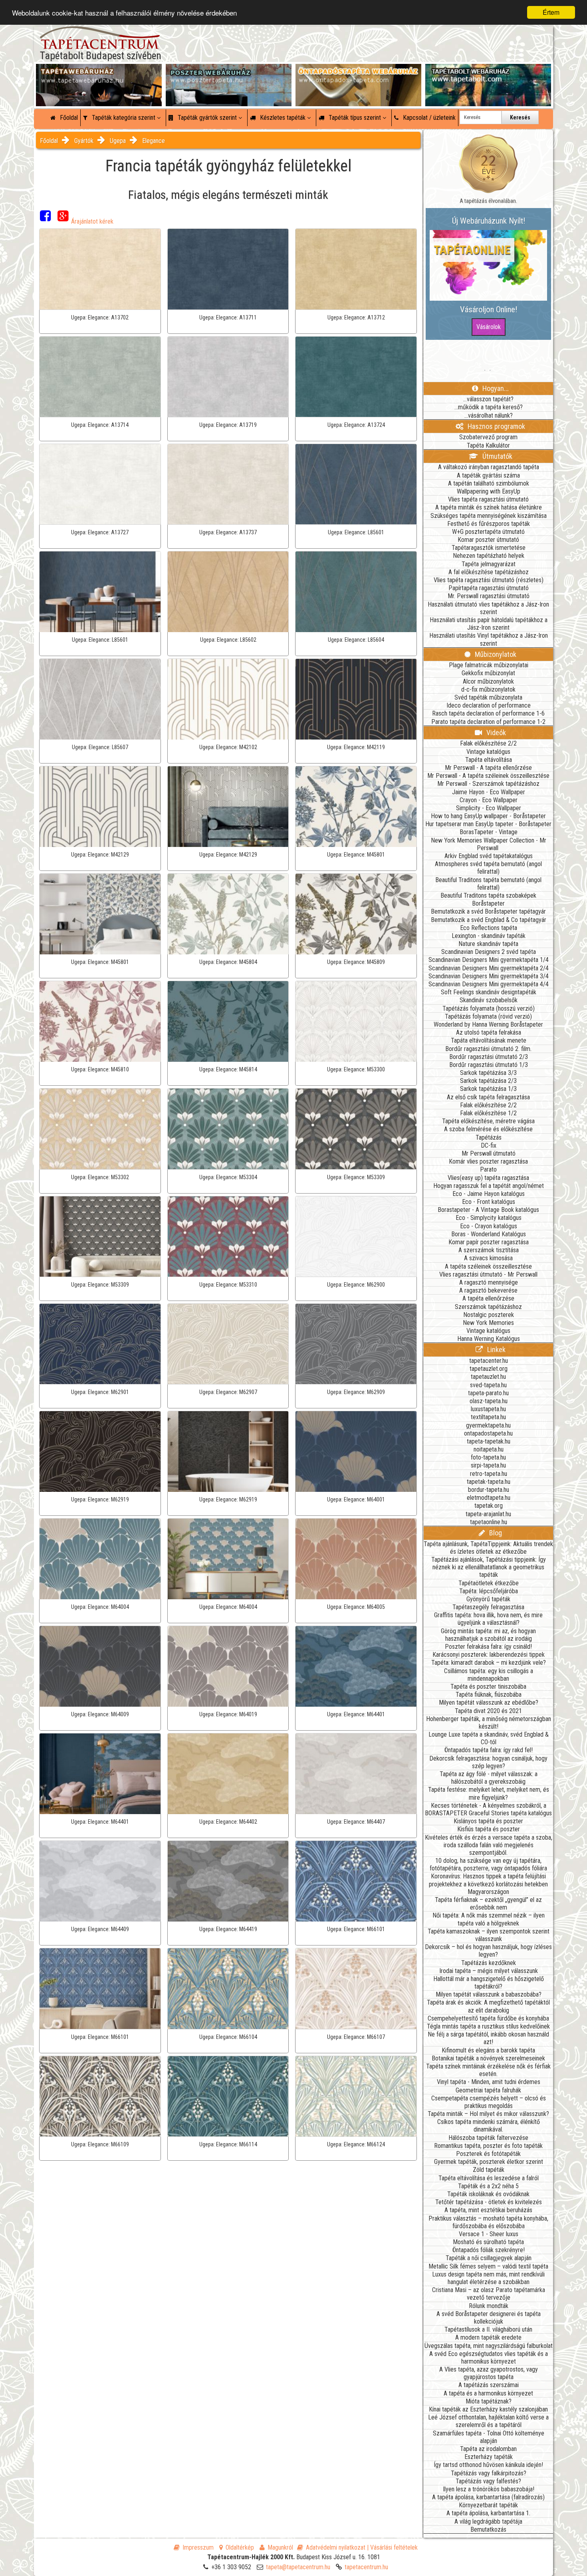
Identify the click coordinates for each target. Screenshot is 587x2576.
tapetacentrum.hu (366, 2567)
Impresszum (198, 2547)
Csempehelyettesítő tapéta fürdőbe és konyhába (488, 2018)
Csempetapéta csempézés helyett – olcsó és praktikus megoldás (489, 2102)
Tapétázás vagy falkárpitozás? (489, 2473)
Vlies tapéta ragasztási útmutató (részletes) (489, 580)
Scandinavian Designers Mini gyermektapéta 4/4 (489, 984)
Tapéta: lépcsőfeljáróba (489, 1591)
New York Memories (488, 1323)
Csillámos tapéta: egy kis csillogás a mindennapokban (489, 1675)
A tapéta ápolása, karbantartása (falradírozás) (488, 2497)
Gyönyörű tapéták (488, 1599)
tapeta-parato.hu (488, 1393)
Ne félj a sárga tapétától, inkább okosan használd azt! (488, 2038)
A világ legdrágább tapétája (488, 2521)
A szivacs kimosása (488, 1258)
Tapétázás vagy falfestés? (488, 2481)
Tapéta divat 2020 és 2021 (488, 1711)
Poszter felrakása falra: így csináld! (488, 1647)
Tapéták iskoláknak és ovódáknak (488, 2194)
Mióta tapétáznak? (489, 2401)
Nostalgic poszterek (489, 1315)
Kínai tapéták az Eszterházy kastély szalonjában (488, 2409)
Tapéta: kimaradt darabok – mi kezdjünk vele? (489, 1663)
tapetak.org (489, 1506)
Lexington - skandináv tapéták (489, 936)
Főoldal (68, 118)
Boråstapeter (488, 903)
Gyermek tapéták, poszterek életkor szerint (489, 2162)
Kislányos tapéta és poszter (488, 1821)
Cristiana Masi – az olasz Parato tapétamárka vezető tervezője (489, 2294)
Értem (551, 12)
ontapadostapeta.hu (488, 1433)
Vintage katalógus (488, 752)
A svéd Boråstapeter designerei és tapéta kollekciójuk (489, 2318)
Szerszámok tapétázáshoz (488, 1307)
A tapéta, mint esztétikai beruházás (488, 2210)
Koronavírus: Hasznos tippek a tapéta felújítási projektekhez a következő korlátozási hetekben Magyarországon (488, 1884)
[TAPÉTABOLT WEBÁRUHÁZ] (488, 72)
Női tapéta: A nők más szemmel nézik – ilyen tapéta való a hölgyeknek (489, 1919)
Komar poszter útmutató (488, 540)
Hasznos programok (496, 426)
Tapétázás (489, 1137)
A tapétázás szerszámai (489, 2385)
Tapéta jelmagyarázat (489, 564)
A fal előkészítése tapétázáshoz (489, 572)
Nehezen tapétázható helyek (489, 556)
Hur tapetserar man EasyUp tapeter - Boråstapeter (488, 824)
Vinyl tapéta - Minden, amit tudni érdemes (489, 2082)
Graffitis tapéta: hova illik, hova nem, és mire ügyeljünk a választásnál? (488, 1619)
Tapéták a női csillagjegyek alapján (489, 2258)
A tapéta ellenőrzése (488, 1298)
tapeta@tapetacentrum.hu (298, 2567)
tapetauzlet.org (489, 1369)
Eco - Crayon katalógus (489, 1226)
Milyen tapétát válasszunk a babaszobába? (489, 1994)
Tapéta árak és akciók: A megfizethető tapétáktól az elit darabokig (488, 2006)
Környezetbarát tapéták (488, 2505)
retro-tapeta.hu (489, 1474)
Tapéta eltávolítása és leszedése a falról (489, 2178)
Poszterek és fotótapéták (488, 2154)
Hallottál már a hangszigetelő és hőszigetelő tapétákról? (489, 1983)
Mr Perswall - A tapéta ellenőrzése (488, 768)
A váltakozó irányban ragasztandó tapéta (489, 467)
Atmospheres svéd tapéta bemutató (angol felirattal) (488, 868)
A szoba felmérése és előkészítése (488, 1129)
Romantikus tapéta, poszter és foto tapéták (488, 2146)
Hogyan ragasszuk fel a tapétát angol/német (489, 1186)
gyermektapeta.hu (488, 1425)
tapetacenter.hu (489, 1361)
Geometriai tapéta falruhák (488, 2090)
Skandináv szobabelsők (489, 1000)
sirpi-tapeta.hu (488, 1465)
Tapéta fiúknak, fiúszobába (489, 1695)
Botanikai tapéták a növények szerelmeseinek (488, 2058)
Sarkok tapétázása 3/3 (488, 1073)
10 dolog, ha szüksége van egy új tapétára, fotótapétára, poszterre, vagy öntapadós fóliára (488, 1864)
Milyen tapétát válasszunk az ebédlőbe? (489, 1702)
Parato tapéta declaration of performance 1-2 (488, 722)
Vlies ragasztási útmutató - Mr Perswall (488, 1274)
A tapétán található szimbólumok (489, 483)
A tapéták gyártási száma (488, 475)
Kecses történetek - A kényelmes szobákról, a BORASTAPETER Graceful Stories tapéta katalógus (488, 1809)
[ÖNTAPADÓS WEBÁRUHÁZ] (358, 72)
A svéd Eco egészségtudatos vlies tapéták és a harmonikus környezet (489, 2358)
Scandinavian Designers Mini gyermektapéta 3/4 (489, 976)
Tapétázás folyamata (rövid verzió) (488, 1016)
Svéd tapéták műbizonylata (488, 697)
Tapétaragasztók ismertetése (489, 548)
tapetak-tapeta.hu (489, 1482)
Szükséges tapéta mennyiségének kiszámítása (489, 516)
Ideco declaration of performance (489, 705)
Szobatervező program (488, 437)
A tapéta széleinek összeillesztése (488, 1266)
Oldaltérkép (240, 2547)
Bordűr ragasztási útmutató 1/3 (489, 1065)
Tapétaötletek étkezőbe (489, 1583)
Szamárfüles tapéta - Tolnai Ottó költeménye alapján (489, 2437)
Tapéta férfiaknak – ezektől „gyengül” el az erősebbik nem (488, 1904)
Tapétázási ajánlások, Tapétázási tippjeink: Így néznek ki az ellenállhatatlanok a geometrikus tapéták (489, 1567)
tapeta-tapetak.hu (489, 1441)
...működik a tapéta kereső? (489, 407)
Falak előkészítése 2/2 (488, 743)
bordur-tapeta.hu (489, 1490)
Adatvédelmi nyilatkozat (336, 2547)
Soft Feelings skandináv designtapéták (489, 992)
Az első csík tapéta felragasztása (488, 1097)
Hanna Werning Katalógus (489, 1339)
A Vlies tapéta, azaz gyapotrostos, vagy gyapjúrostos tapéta (489, 2373)
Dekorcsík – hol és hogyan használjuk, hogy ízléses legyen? (488, 1951)
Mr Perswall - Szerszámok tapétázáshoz (488, 784)
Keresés (520, 117)
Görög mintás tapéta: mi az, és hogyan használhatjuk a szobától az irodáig (488, 1635)
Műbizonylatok (495, 654)
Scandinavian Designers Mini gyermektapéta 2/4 (489, 968)
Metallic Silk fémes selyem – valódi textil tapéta (488, 2266)
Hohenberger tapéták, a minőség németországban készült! (489, 1723)
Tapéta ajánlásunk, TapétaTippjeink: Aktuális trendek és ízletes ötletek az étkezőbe (488, 1548)
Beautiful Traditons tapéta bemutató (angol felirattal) (488, 884)
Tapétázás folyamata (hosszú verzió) (489, 1008)
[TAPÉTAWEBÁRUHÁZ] (99, 72)
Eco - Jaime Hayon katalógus (489, 1194)
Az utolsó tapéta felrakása (489, 1032)
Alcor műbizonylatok (488, 681)
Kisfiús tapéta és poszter (489, 1829)
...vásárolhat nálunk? (489, 415)
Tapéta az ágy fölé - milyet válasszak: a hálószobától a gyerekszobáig (489, 1778)
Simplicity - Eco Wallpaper (489, 808)
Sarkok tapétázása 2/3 (488, 1081)
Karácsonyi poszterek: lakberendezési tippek (489, 1655)
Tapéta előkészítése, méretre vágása (488, 1121)
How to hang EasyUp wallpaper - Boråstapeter (488, 816)
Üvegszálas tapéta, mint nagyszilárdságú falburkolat (489, 2346)
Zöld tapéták (489, 2170)
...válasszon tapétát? (488, 399)
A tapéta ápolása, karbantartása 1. (488, 2513)
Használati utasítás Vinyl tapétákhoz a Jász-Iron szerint (489, 639)
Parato (488, 1169)
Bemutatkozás (488, 2529)
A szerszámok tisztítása (489, 1250)
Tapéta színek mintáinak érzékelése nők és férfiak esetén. (488, 2070)
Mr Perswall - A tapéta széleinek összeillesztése (488, 776)
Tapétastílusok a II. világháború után (488, 2329)
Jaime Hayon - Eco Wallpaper (489, 792)
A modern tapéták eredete (488, 2337)
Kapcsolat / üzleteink (428, 118)
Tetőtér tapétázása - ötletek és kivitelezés (489, 2202)
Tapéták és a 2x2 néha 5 (488, 2186)
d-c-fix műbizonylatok (488, 689)
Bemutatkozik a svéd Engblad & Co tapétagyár (489, 920)
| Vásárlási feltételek (392, 2547)
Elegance (154, 141)
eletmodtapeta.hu (489, 1498)
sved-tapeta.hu (488, 1385)
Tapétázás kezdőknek (489, 1963)
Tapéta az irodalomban (488, 2449)
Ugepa (118, 141)
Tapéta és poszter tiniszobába (488, 1687)
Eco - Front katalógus (489, 1202)
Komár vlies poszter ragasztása (488, 1161)
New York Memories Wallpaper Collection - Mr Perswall (489, 844)
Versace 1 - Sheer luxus (489, 2234)
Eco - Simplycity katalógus (489, 1218)
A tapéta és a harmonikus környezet (488, 2393)
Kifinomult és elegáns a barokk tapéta (488, 2050)
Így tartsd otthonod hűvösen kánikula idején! (488, 2465)
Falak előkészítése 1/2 (488, 1113)
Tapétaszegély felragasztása (488, 1607)
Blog (495, 1533)
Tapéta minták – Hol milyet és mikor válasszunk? (488, 2114)
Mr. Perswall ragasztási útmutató (489, 596)
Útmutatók (497, 456)
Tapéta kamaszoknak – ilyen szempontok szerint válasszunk (489, 1935)
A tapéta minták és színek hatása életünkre (489, 507)
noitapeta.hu (489, 1449)
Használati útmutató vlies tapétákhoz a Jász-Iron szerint (488, 608)
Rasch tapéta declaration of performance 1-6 (488, 713)
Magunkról (280, 2547)
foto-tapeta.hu (488, 1457)
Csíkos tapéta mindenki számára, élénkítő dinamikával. (489, 2126)
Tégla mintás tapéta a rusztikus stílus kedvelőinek (488, 2026)
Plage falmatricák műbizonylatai (489, 665)
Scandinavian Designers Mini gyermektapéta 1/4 (489, 960)
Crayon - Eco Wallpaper (489, 800)
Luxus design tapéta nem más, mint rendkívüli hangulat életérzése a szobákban (488, 2278)
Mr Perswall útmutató (489, 1153)
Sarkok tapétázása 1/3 (488, 1089)
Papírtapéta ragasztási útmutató (489, 588)
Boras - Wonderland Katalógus (489, 1234)
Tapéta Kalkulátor (488, 445)
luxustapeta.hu (488, 1409)
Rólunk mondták (489, 2306)
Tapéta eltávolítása (489, 760)
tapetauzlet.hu (488, 1377)
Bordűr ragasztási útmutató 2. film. (488, 1049)
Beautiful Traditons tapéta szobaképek (488, 895)
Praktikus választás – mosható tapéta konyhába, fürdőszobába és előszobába (488, 2222)
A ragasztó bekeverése (488, 1290)
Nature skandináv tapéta (488, 944)
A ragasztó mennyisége (489, 1282)
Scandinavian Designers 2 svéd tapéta (489, 952)
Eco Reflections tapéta (489, 928)
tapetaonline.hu (489, 1522)
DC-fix (489, 1145)
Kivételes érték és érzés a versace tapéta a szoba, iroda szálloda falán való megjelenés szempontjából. (489, 1845)
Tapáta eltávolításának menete (489, 1040)
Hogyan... (495, 388)
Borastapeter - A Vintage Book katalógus (488, 1210)
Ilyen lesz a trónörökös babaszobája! (489, 2489)
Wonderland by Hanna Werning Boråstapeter (488, 1024)
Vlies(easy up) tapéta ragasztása (488, 1178)
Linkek (496, 1349)
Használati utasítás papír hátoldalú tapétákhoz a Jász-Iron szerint (489, 624)
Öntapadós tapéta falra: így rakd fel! (489, 1750)
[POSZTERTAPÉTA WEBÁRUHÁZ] (229, 72)
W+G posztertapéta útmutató (488, 532)
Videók (495, 733)
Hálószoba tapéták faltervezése (488, 2138)
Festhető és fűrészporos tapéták (489, 524)
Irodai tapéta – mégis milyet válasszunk (489, 1971)
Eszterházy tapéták (489, 2457)
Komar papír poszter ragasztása (489, 1242)
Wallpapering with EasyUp (489, 491)
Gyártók (84, 141)
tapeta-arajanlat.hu (488, 1514)
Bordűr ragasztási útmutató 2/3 (489, 1057)
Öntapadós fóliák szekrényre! (489, 2250)
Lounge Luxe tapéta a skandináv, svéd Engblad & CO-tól (489, 1738)
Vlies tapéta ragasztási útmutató (488, 499)
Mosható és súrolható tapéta (488, 2242)
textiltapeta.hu (488, 1417)
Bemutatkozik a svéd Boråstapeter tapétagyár (488, 911)
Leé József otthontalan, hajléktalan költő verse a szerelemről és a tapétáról (488, 2421)
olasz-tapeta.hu (489, 1401)
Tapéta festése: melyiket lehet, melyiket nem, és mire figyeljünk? (489, 1793)
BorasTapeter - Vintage (489, 832)
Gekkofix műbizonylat (488, 673)
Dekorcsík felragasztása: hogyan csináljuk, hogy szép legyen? (488, 1762)
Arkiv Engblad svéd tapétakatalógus (489, 856)
